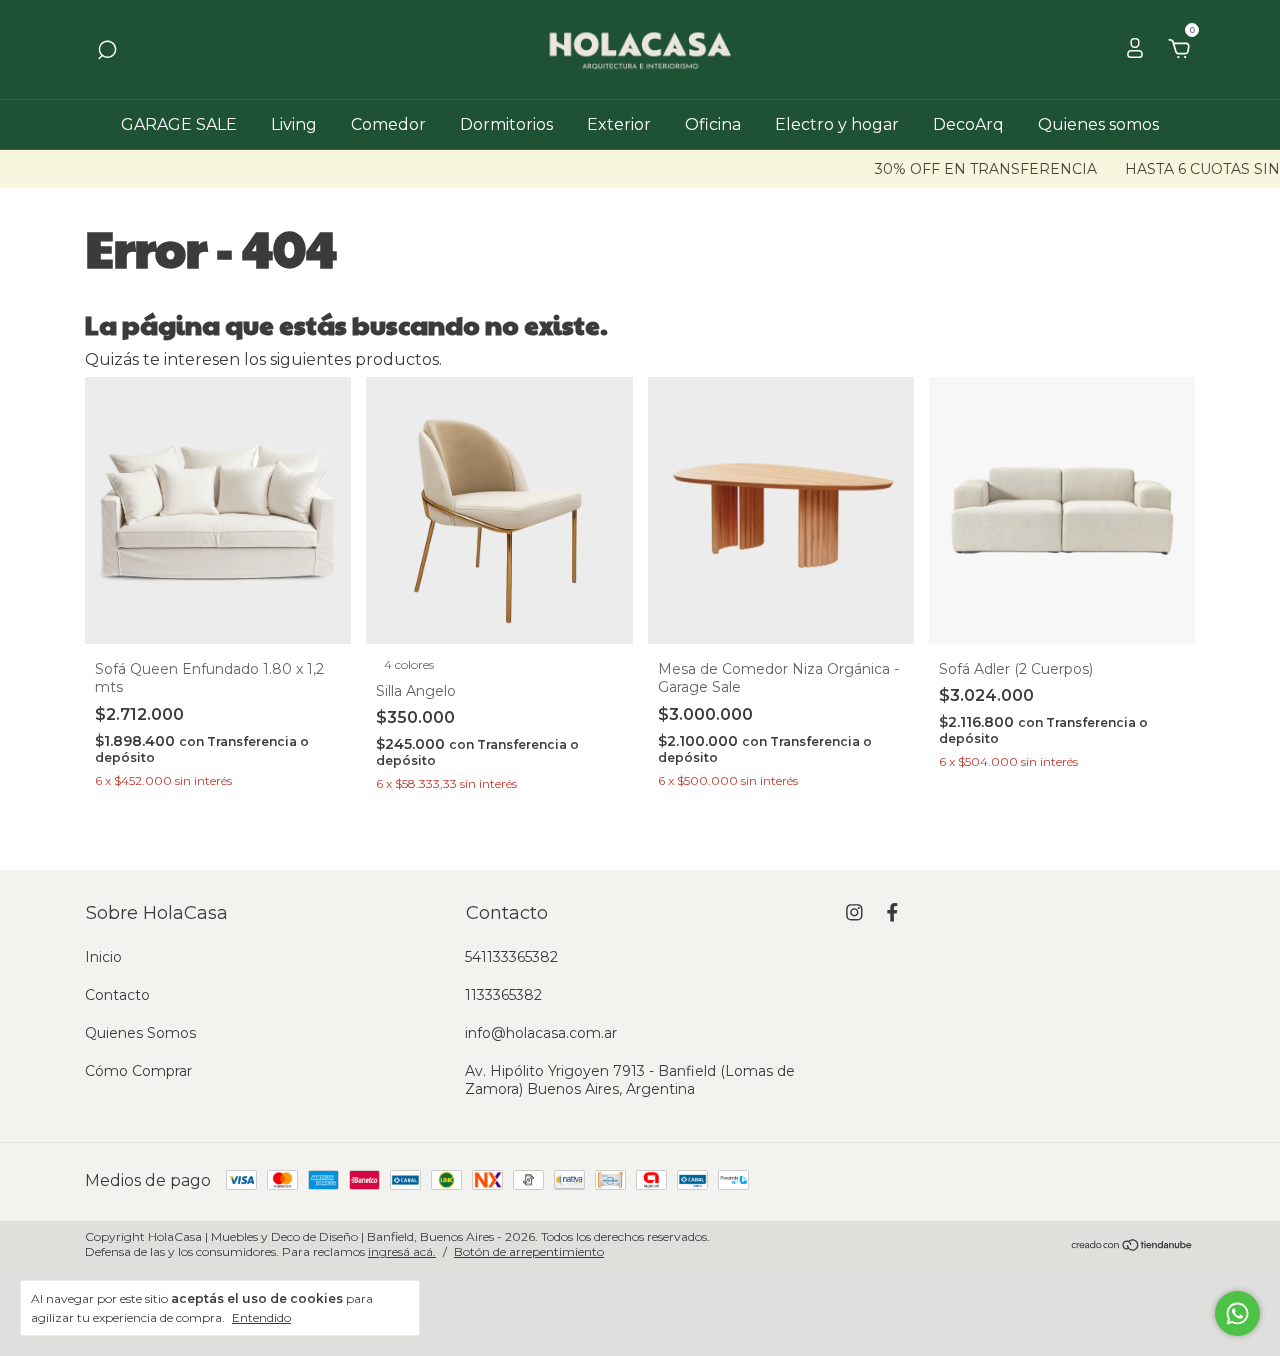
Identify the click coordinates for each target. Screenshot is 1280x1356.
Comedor (388, 124)
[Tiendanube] (1132, 1246)
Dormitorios (506, 124)
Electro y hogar (837, 124)
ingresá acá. (402, 1251)
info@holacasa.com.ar (541, 1033)
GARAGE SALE (179, 124)
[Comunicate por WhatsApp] (1237, 1313)
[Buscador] (107, 50)
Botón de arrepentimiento (529, 1251)
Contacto (117, 995)
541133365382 (511, 957)
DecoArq (968, 124)
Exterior (619, 124)
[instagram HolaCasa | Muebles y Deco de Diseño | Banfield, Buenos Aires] (854, 912)
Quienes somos (1098, 124)
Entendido (261, 1317)
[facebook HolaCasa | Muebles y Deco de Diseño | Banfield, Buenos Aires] (892, 912)
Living (294, 124)
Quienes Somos (140, 1033)
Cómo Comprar (138, 1071)
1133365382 (503, 995)
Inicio (103, 957)
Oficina (713, 124)
